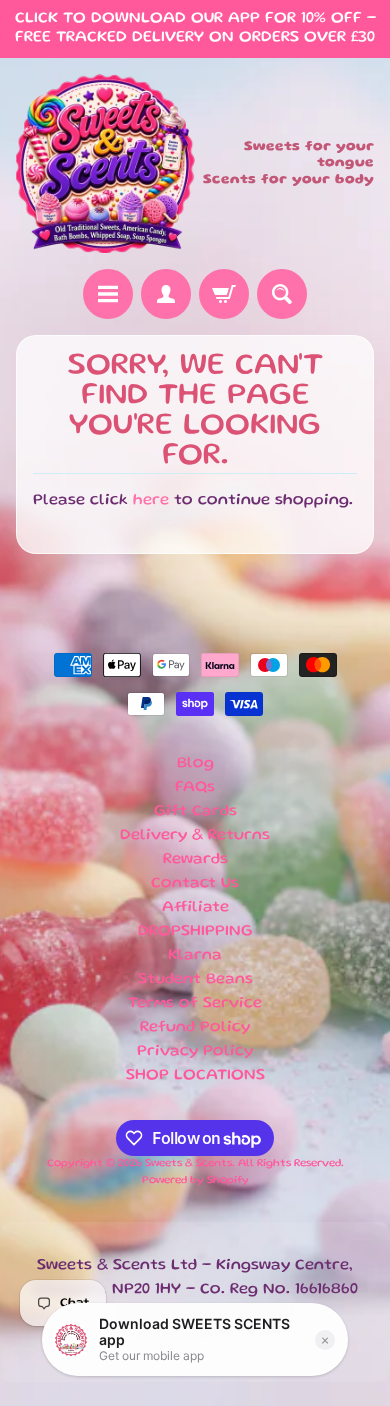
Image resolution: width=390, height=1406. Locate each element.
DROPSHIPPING (195, 932)
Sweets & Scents (188, 1164)
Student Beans (195, 980)
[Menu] (108, 294)
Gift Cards (195, 812)
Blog (195, 764)
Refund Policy (195, 1028)
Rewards (195, 860)
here (151, 501)
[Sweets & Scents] (105, 163)
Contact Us (195, 884)
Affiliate (195, 908)
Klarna (195, 956)
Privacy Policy (195, 1052)
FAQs (195, 788)
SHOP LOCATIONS (195, 1076)
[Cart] (224, 294)
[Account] (166, 294)
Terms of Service (195, 1004)
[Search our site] (282, 294)
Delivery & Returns (195, 836)
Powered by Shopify (195, 1181)
